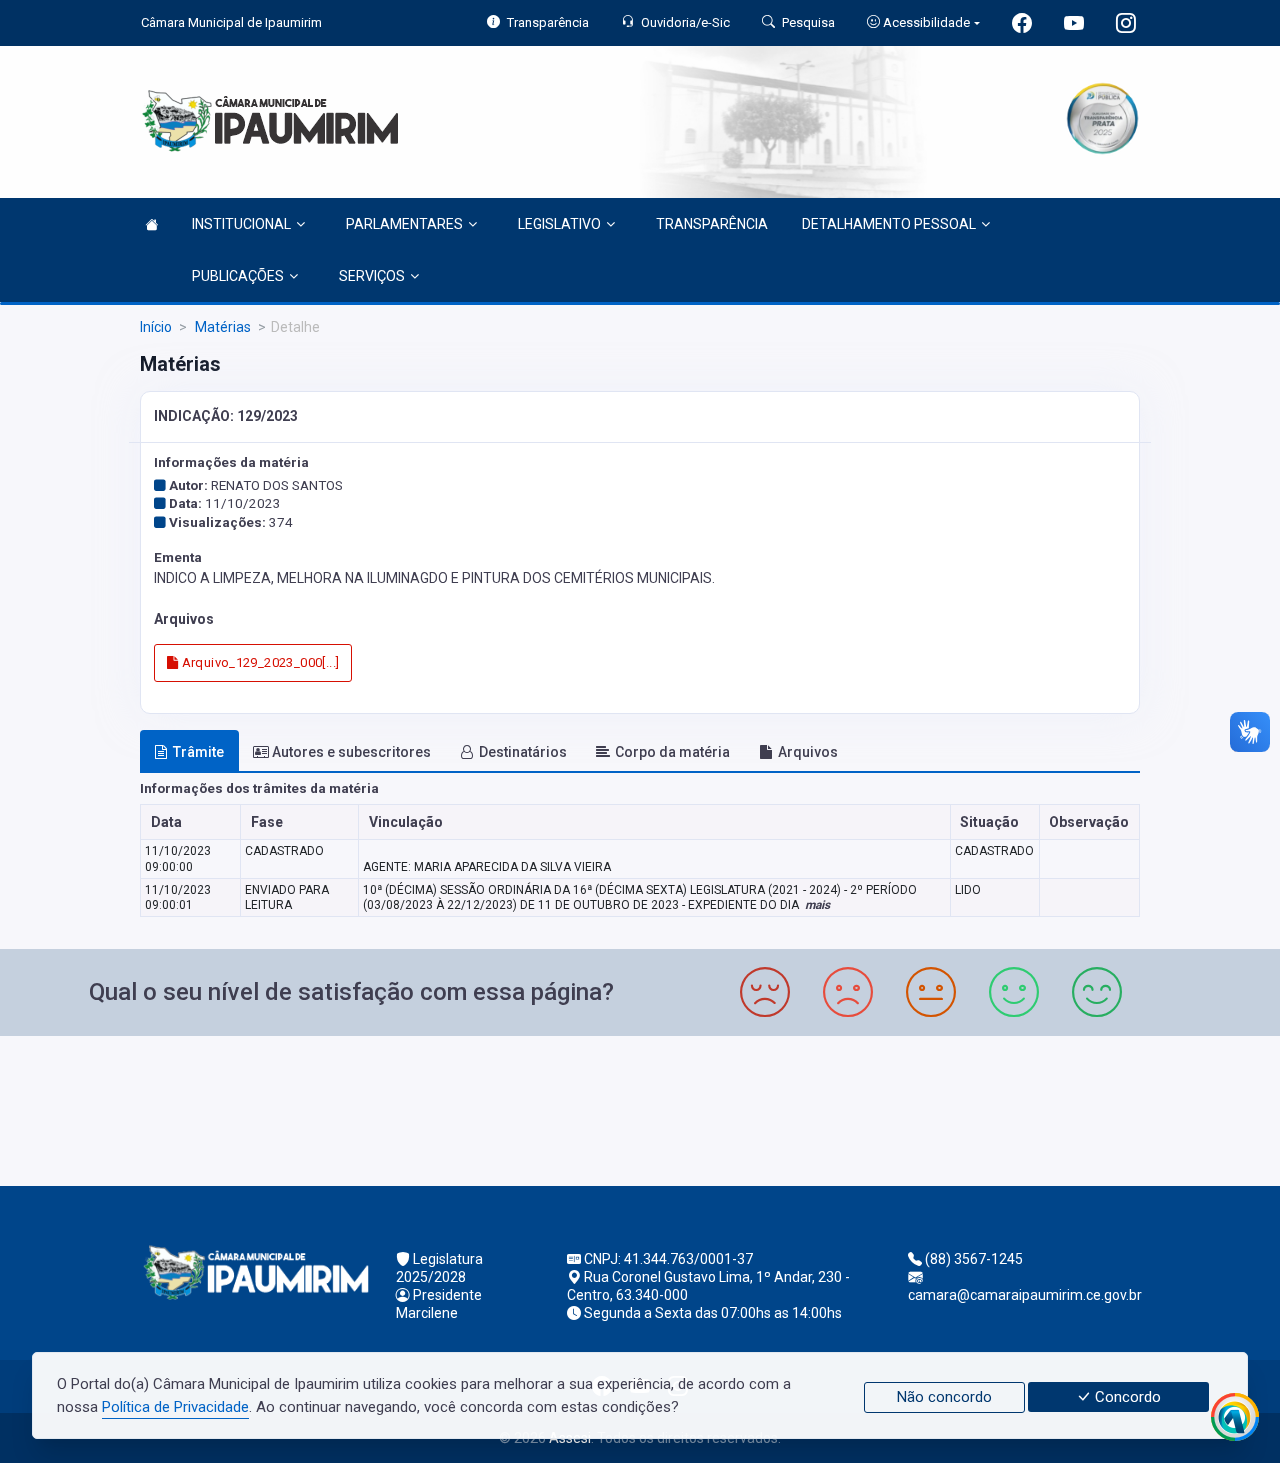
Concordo (1126, 1397)
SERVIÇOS (372, 276)
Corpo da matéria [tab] (672, 752)
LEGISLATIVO (559, 224)
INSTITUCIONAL (241, 224)
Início (156, 327)
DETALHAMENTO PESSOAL (889, 224)
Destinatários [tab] (523, 752)
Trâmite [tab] (198, 752)
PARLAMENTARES (404, 224)
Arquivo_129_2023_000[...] (258, 662)
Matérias (221, 327)
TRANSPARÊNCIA (712, 224)
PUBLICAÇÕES (238, 276)
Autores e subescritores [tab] (351, 752)
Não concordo (944, 1397)
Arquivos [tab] (808, 752)
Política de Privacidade (175, 1407)
